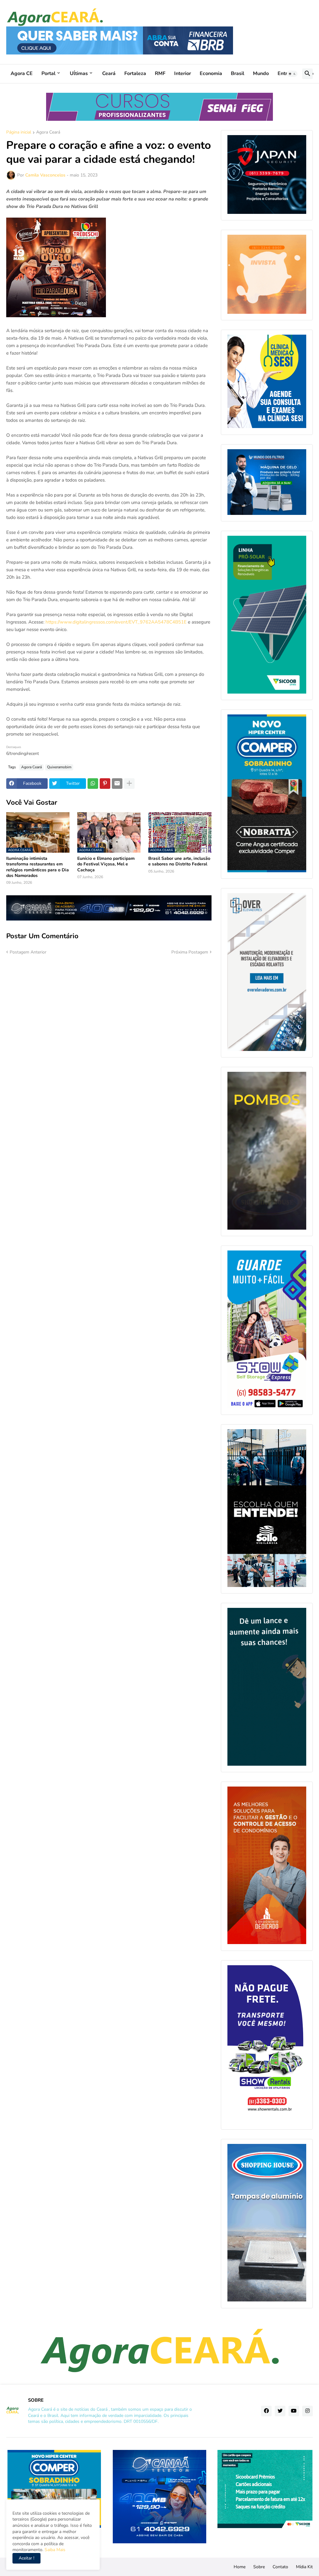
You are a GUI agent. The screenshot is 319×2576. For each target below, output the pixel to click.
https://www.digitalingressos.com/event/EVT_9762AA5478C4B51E (116, 622)
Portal (48, 73)
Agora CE (22, 73)
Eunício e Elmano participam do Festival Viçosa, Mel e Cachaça (106, 864)
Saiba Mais (54, 2550)
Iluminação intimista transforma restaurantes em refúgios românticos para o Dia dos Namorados (38, 867)
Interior (183, 73)
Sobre (259, 2567)
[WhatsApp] (93, 784)
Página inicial (19, 133)
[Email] (117, 784)
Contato (280, 2567)
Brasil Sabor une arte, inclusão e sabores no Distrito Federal (179, 861)
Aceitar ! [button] (26, 2558)
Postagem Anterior (28, 952)
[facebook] (266, 2411)
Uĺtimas (79, 73)
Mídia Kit (304, 2567)
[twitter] (280, 2411)
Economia (211, 73)
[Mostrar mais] (129, 784)
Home (240, 2567)
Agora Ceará (48, 133)
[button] (292, 74)
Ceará (109, 73)
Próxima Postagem (190, 952)
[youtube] (294, 2411)
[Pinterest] (105, 784)
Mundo (261, 73)
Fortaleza (135, 73)
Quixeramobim (59, 767)
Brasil (238, 73)
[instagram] (307, 2411)
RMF (160, 73)
